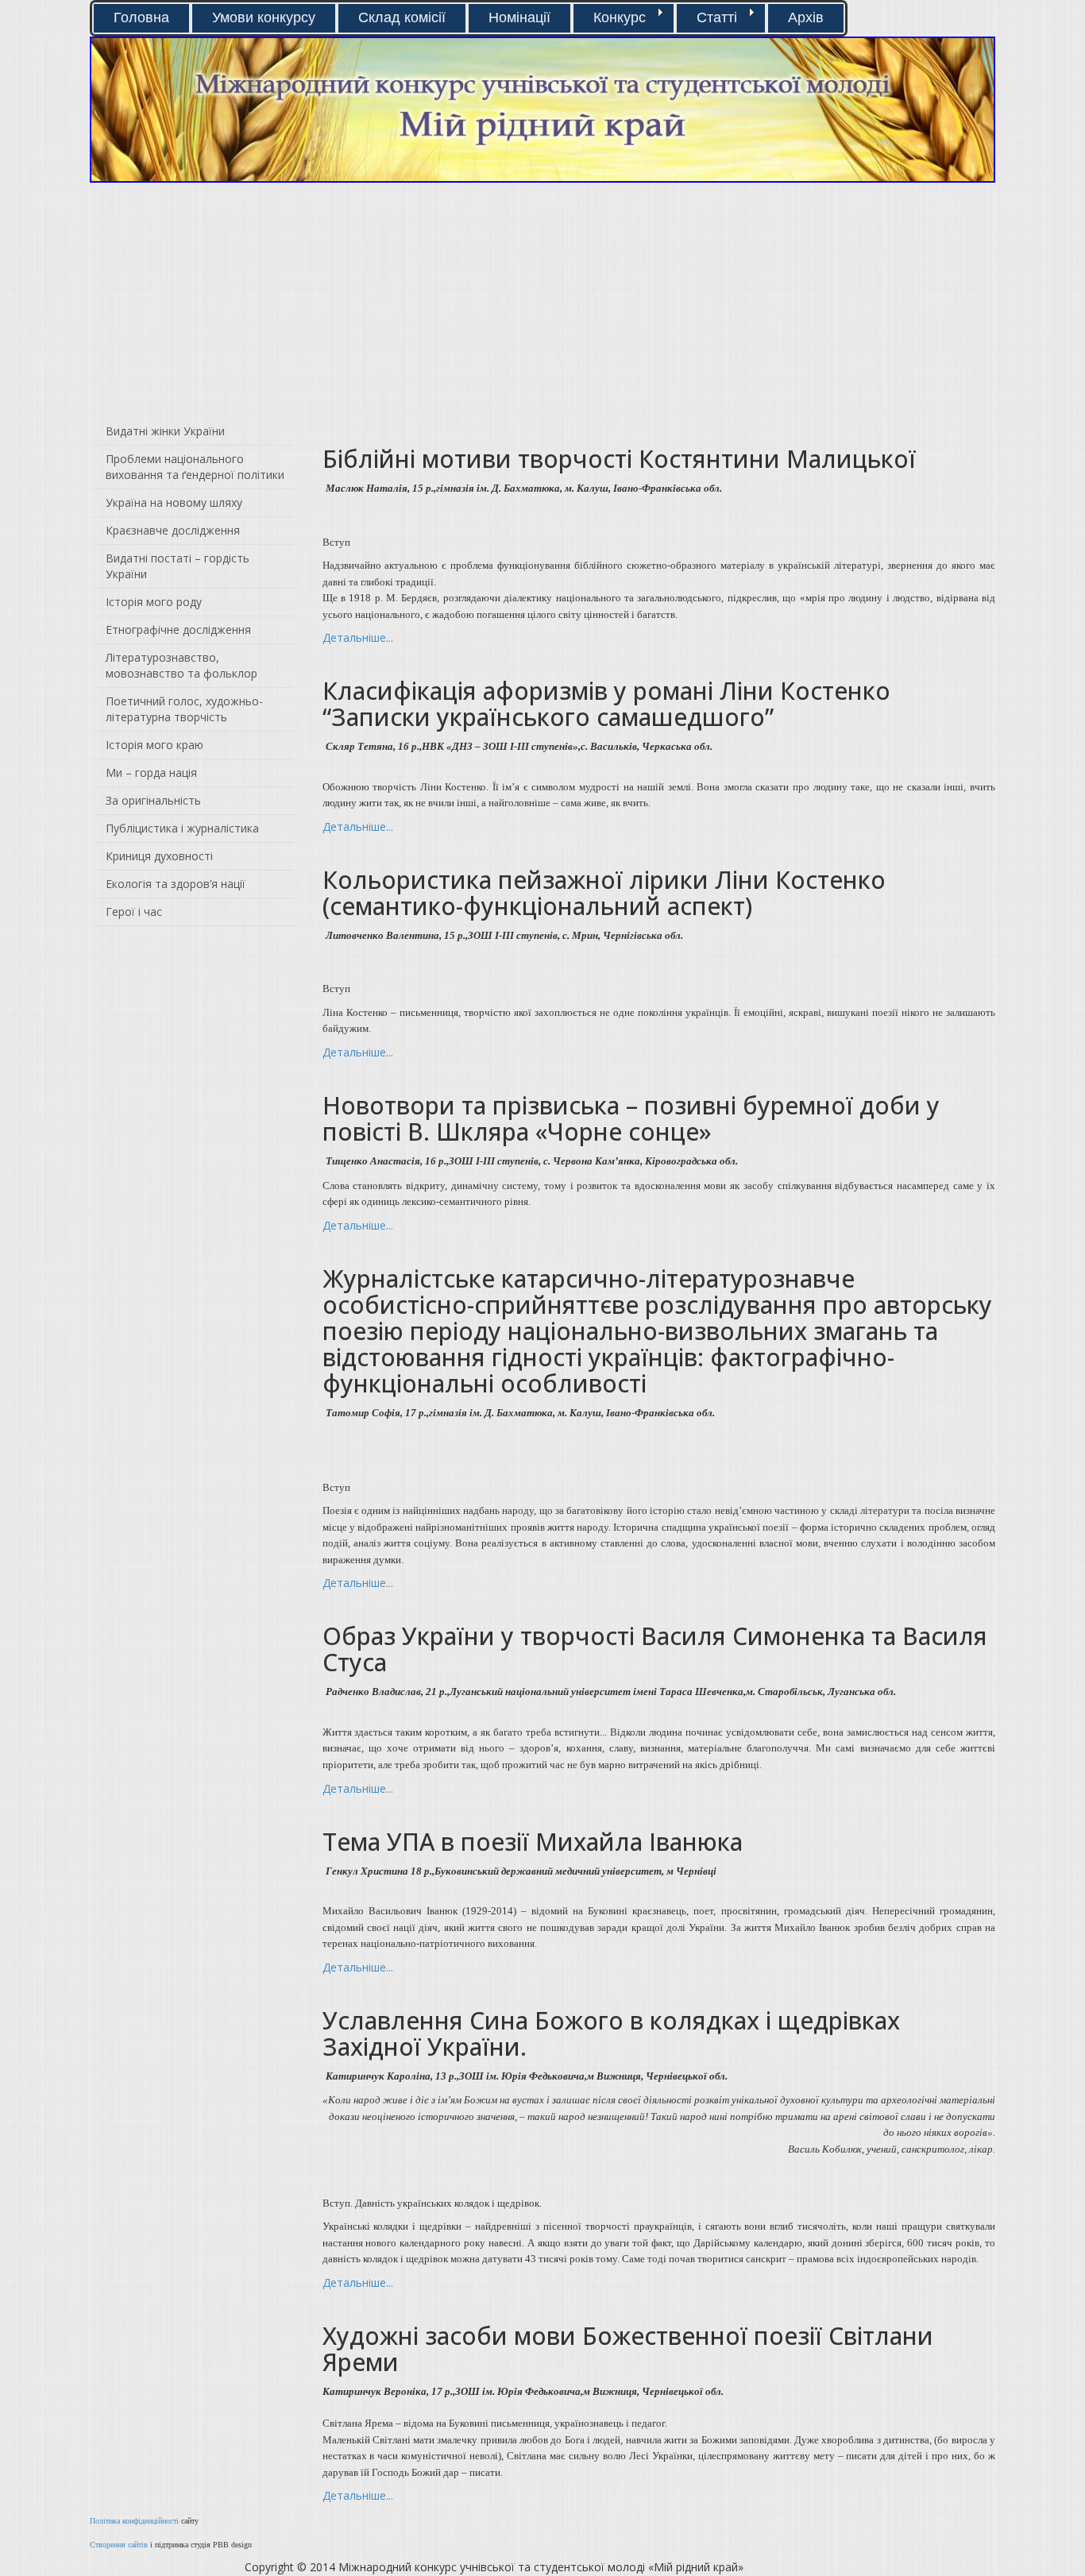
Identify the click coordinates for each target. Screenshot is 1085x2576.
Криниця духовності (159, 856)
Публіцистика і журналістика (182, 828)
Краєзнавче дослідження (173, 530)
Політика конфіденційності (134, 2521)
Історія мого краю (154, 745)
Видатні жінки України (165, 431)
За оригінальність (153, 800)
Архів (806, 17)
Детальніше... (358, 637)
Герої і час (134, 911)
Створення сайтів (119, 2545)
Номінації (519, 17)
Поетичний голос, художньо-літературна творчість (184, 709)
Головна (141, 17)
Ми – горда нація (151, 772)
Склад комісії (402, 17)
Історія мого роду (154, 602)
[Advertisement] (310, 302)
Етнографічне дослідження (178, 630)
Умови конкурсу (264, 17)
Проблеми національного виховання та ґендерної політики (195, 467)
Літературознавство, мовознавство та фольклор (181, 665)
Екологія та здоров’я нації (176, 884)
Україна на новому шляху (174, 502)
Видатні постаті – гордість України (178, 566)
